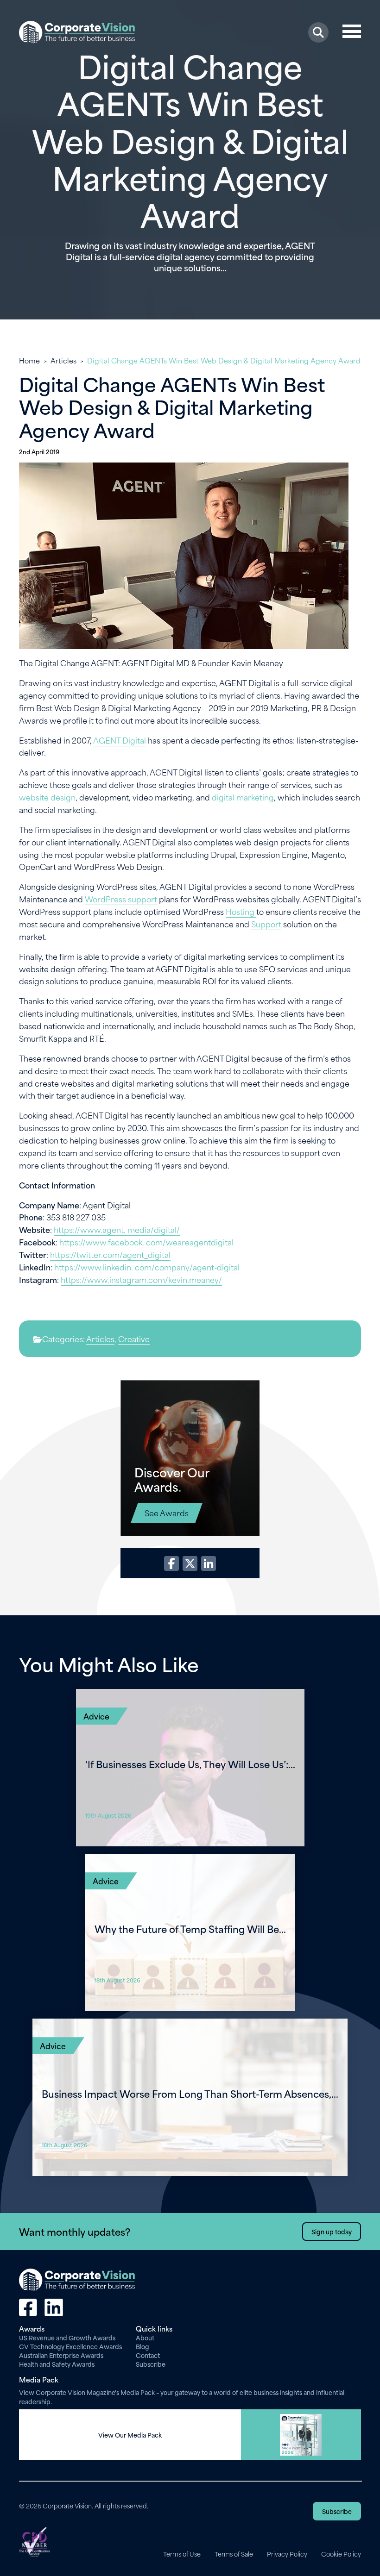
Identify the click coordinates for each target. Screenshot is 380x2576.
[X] (190, 1563)
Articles (63, 360)
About (145, 2337)
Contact (148, 2355)
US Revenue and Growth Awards (67, 2337)
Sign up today (332, 2231)
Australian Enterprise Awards (61, 2355)
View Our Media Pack (130, 2435)
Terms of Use (182, 2554)
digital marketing (243, 797)
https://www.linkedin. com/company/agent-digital (147, 1267)
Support (266, 924)
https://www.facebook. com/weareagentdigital (146, 1242)
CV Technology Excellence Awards (70, 2346)
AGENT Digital (120, 740)
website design (47, 797)
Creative (134, 1338)
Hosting (241, 911)
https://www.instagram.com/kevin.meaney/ (141, 1279)
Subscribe (151, 2364)
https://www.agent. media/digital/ (117, 1229)
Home (29, 360)
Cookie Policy (341, 2554)
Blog (142, 2346)
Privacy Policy (287, 2554)
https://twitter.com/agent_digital (110, 1254)
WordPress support (121, 899)
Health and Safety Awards (57, 2364)
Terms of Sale (234, 2554)
